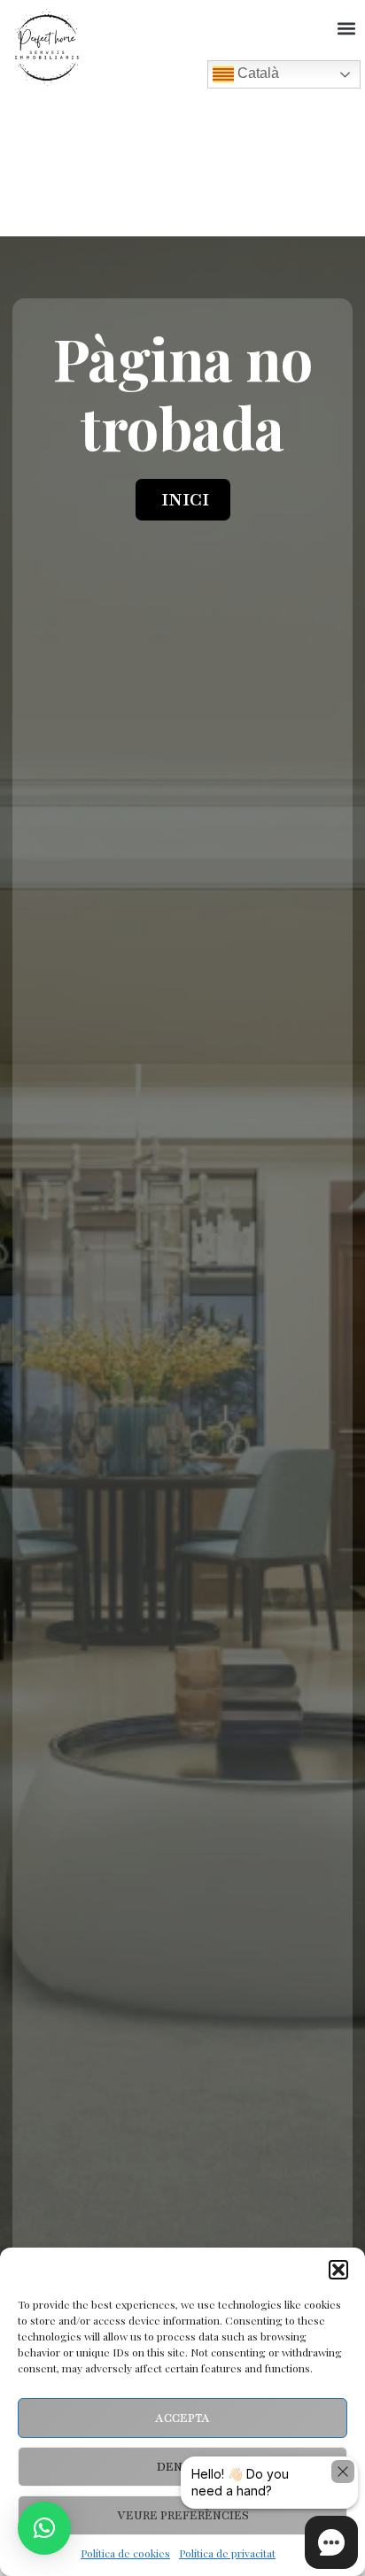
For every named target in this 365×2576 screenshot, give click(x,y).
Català (256, 73)
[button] (338, 2270)
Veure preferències (183, 2516)
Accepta (182, 2418)
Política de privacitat (227, 2553)
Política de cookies (125, 2553)
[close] (343, 2472)
